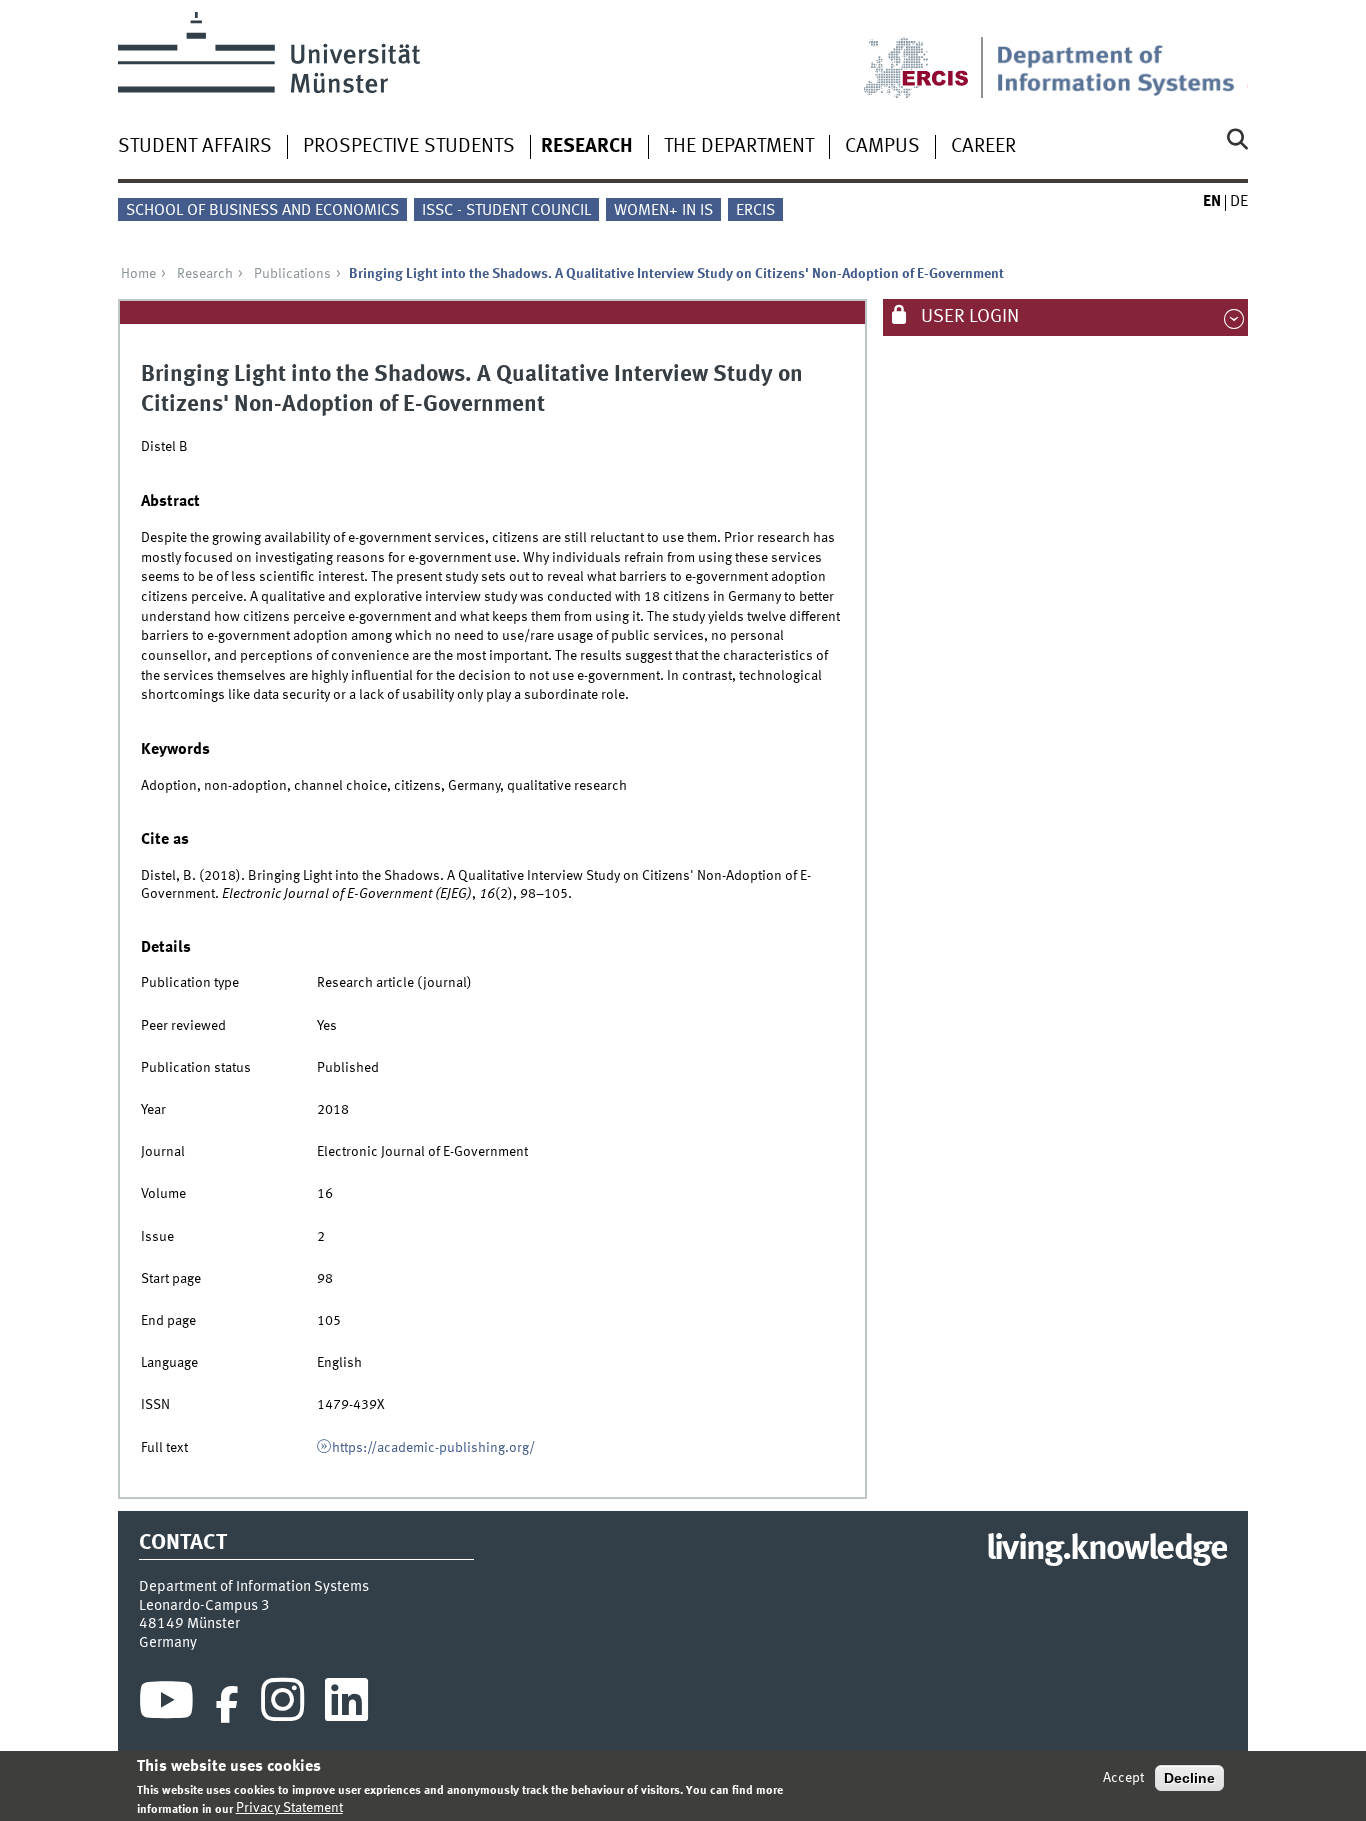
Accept (1123, 1778)
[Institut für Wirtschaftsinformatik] (1122, 55)
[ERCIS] (930, 55)
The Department (739, 147)
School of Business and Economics (262, 211)
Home (138, 274)
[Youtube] (166, 1705)
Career (983, 147)
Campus (882, 147)
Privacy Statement (289, 1808)
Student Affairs (195, 147)
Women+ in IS (663, 211)
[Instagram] (282, 1705)
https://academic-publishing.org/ (433, 1448)
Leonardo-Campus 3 (204, 1606)
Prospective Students (409, 147)
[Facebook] (227, 1705)
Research (587, 147)
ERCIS (755, 211)
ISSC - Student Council (506, 211)
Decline (1189, 1778)
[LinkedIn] (346, 1705)
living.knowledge (1106, 1550)
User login (968, 317)
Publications (292, 274)
